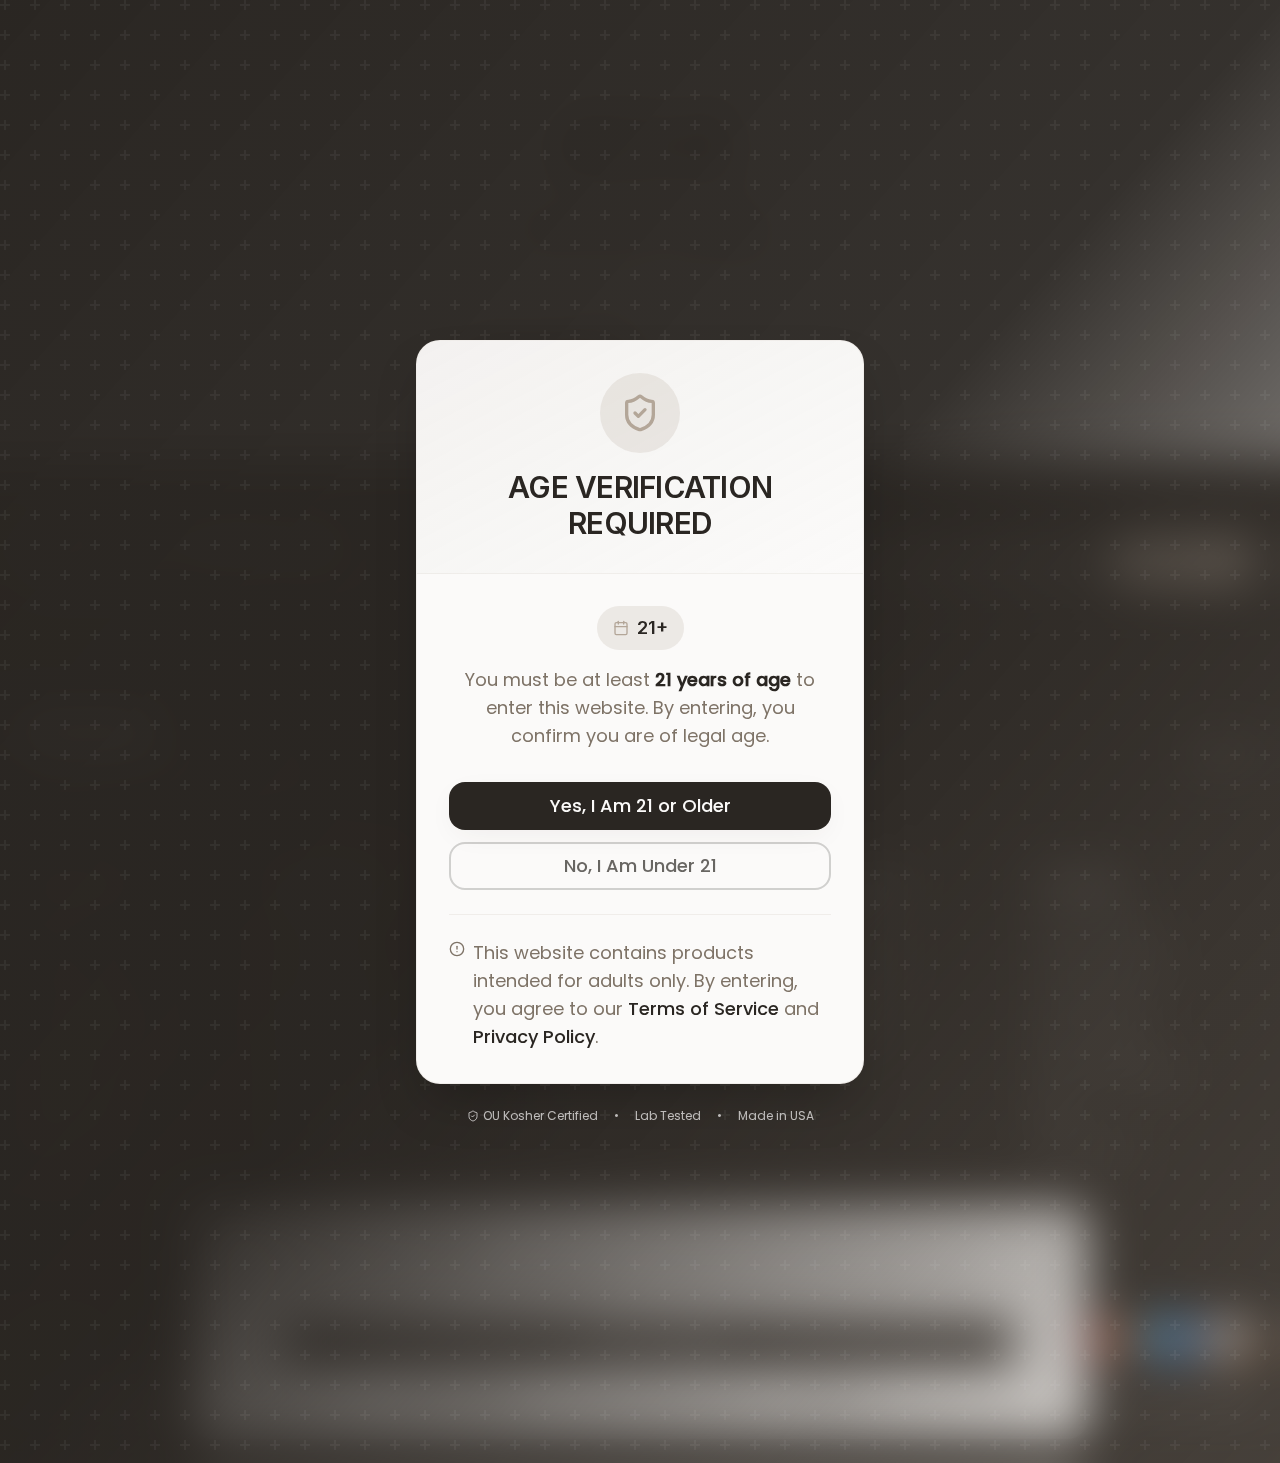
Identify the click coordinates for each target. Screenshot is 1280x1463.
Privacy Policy (534, 1036)
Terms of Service (703, 1008)
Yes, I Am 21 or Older (640, 805)
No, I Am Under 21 (640, 865)
